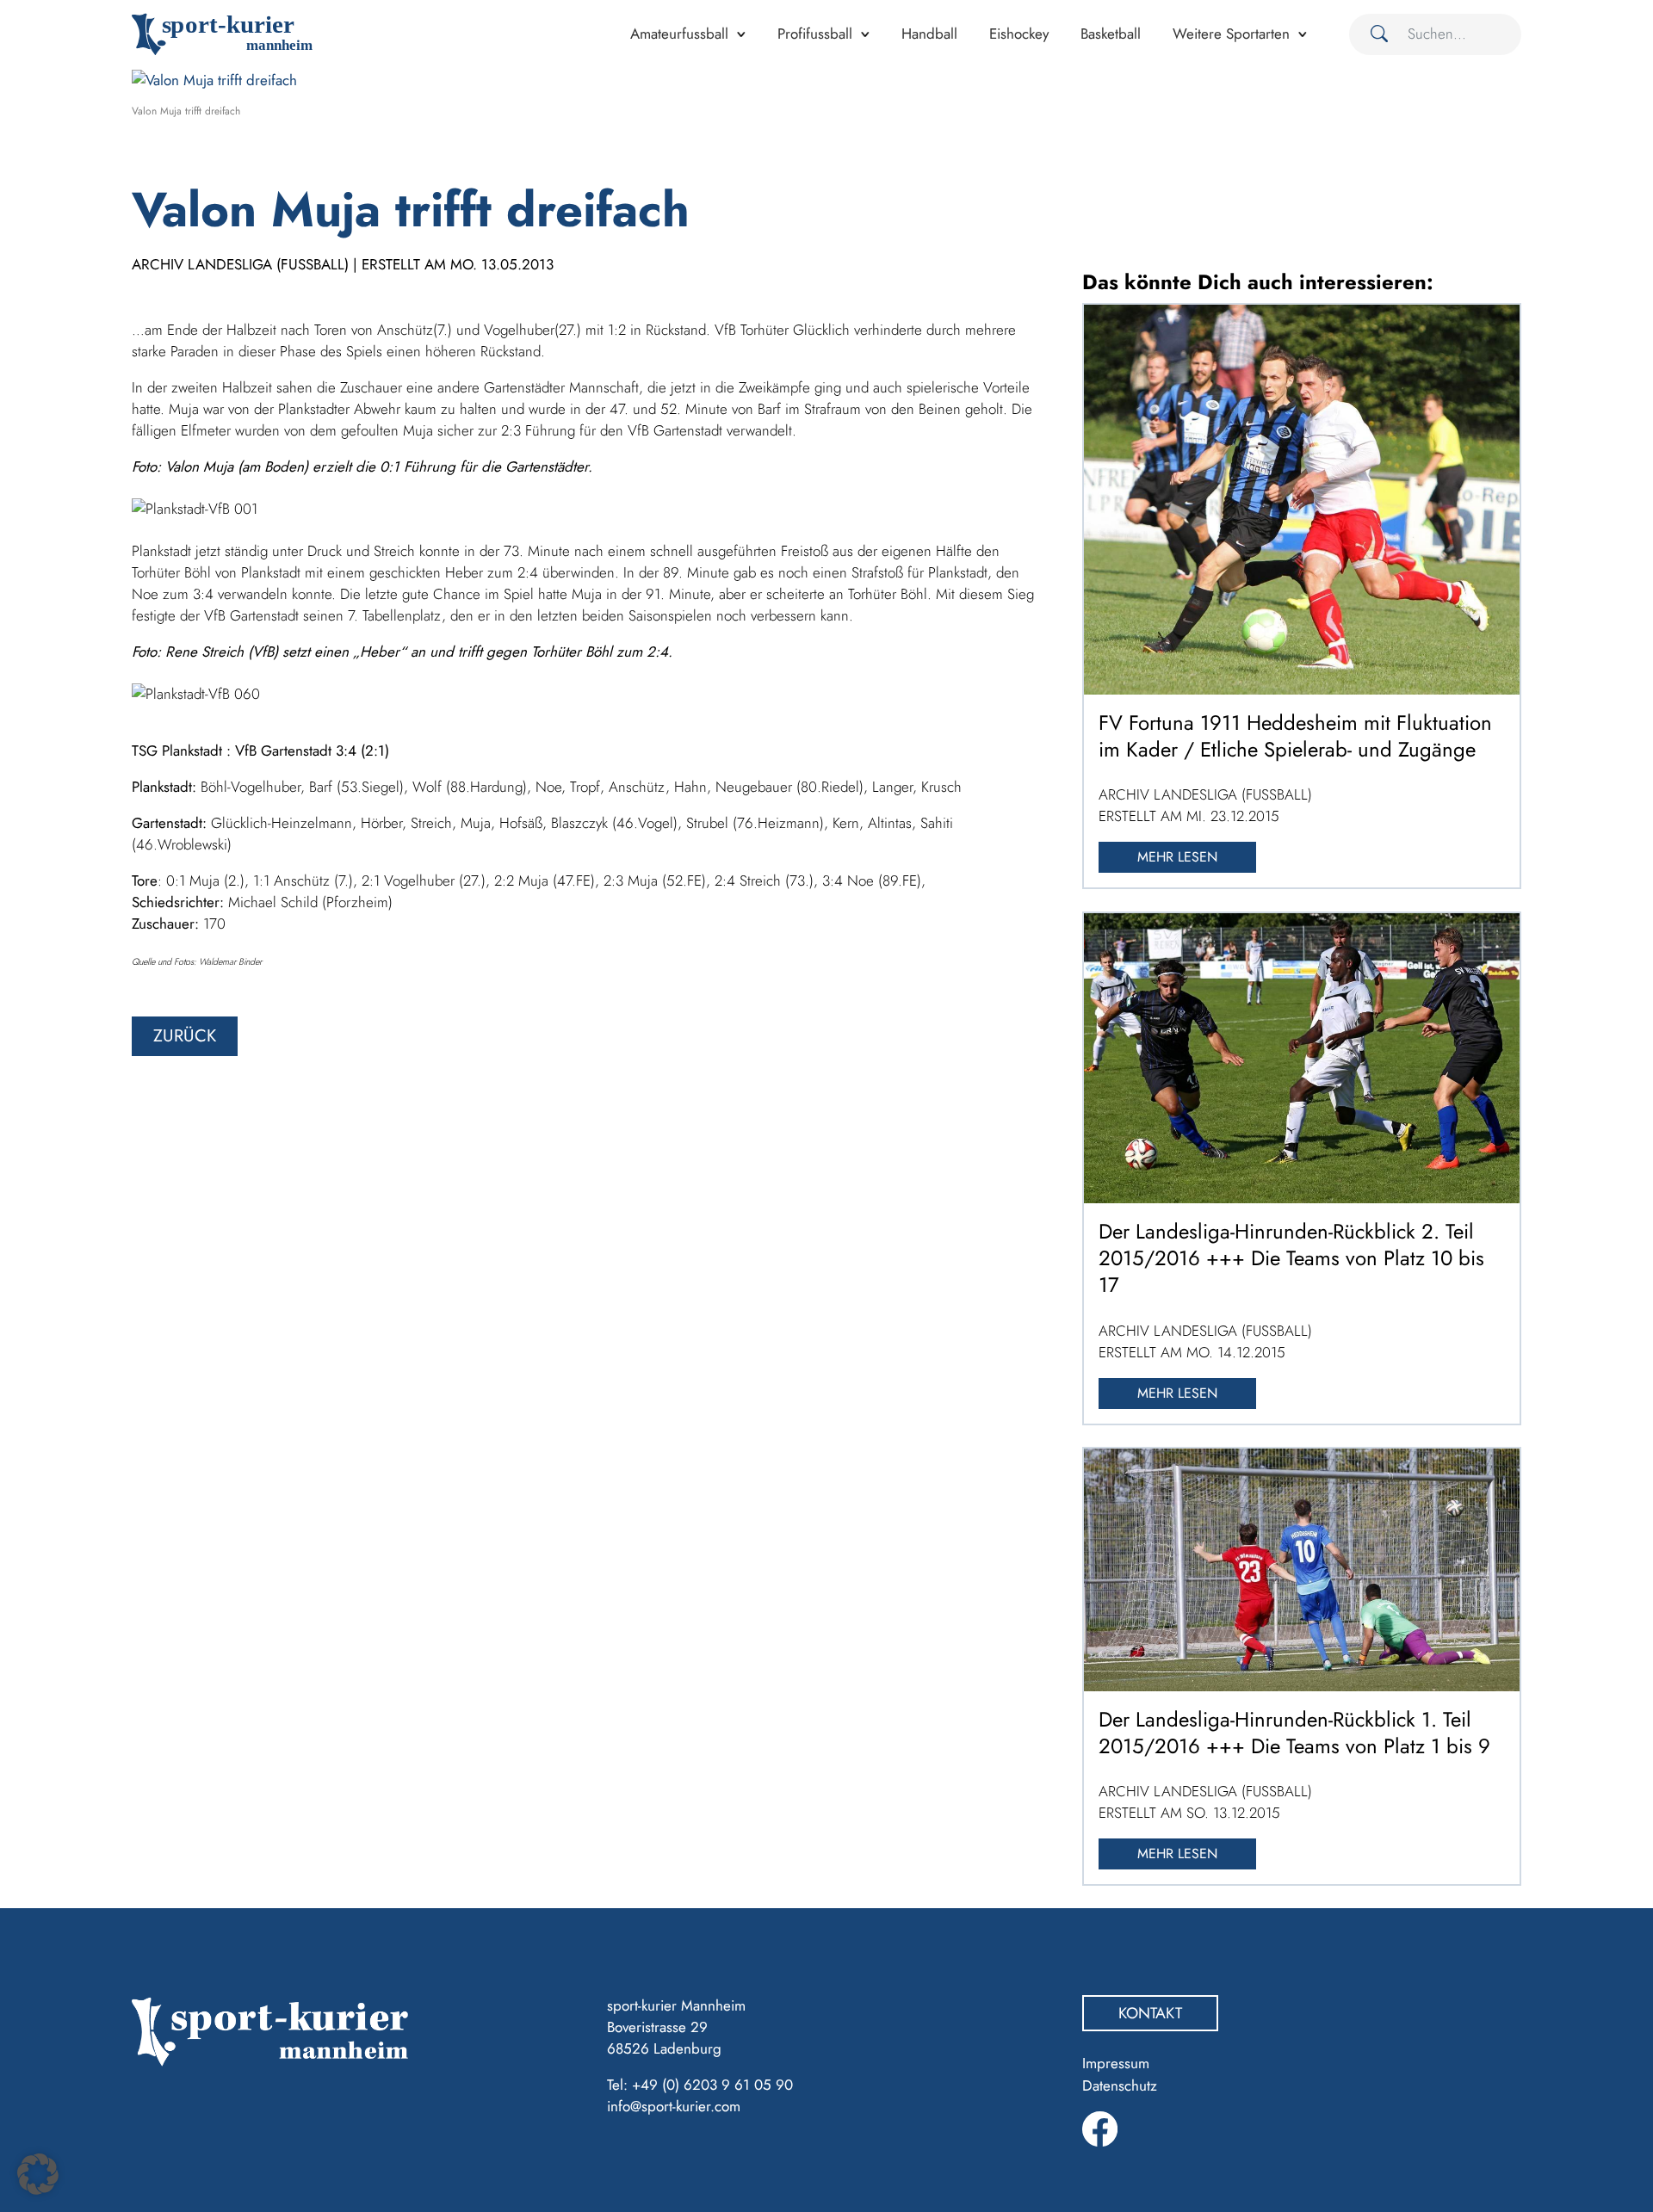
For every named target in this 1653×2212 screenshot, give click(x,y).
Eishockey (1019, 34)
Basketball (1111, 34)
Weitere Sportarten (1231, 34)
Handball (929, 34)
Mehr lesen (1177, 857)
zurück (185, 1036)
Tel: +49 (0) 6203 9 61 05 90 (700, 2085)
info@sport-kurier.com (674, 2106)
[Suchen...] (1373, 34)
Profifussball (815, 34)
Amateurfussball (679, 34)
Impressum (1116, 2063)
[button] (38, 2174)
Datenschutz (1120, 2085)
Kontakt (1150, 2013)
